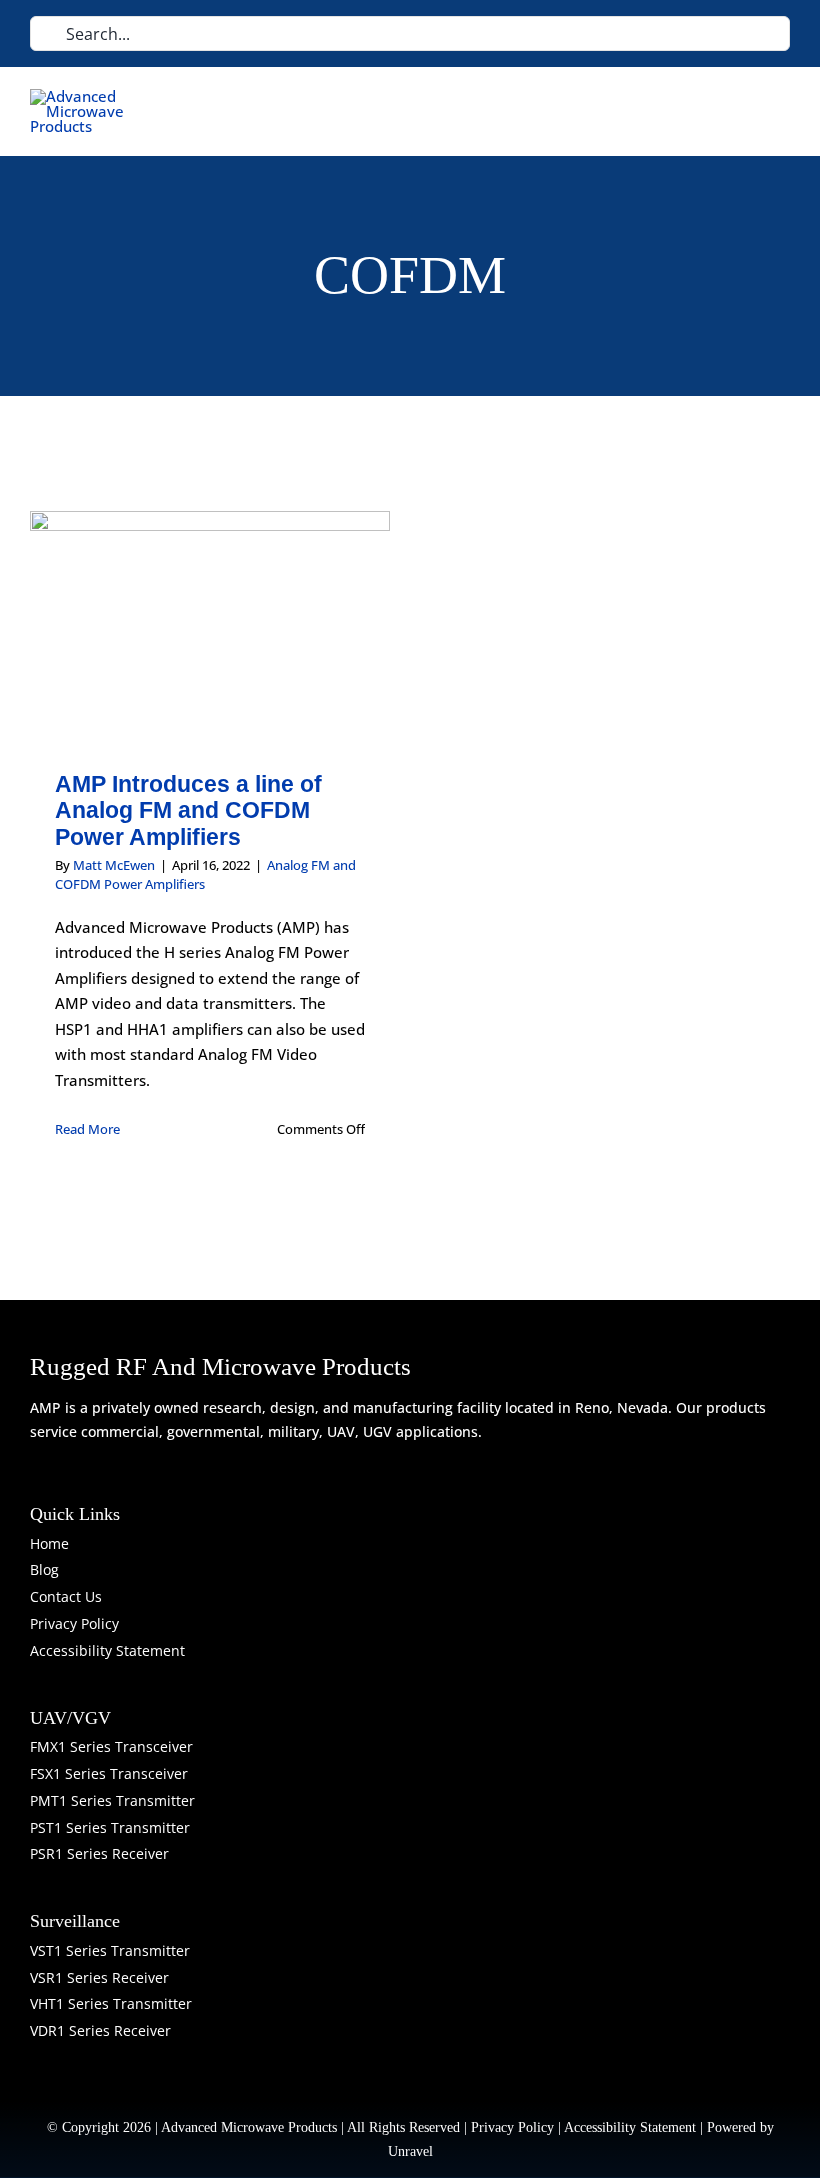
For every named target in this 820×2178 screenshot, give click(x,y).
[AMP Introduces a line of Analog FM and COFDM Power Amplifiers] (210, 626)
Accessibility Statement (630, 2127)
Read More (87, 1129)
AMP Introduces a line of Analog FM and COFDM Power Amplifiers (188, 810)
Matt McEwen (114, 865)
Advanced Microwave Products (249, 2127)
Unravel (410, 2151)
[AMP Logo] (85, 96)
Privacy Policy (512, 2127)
